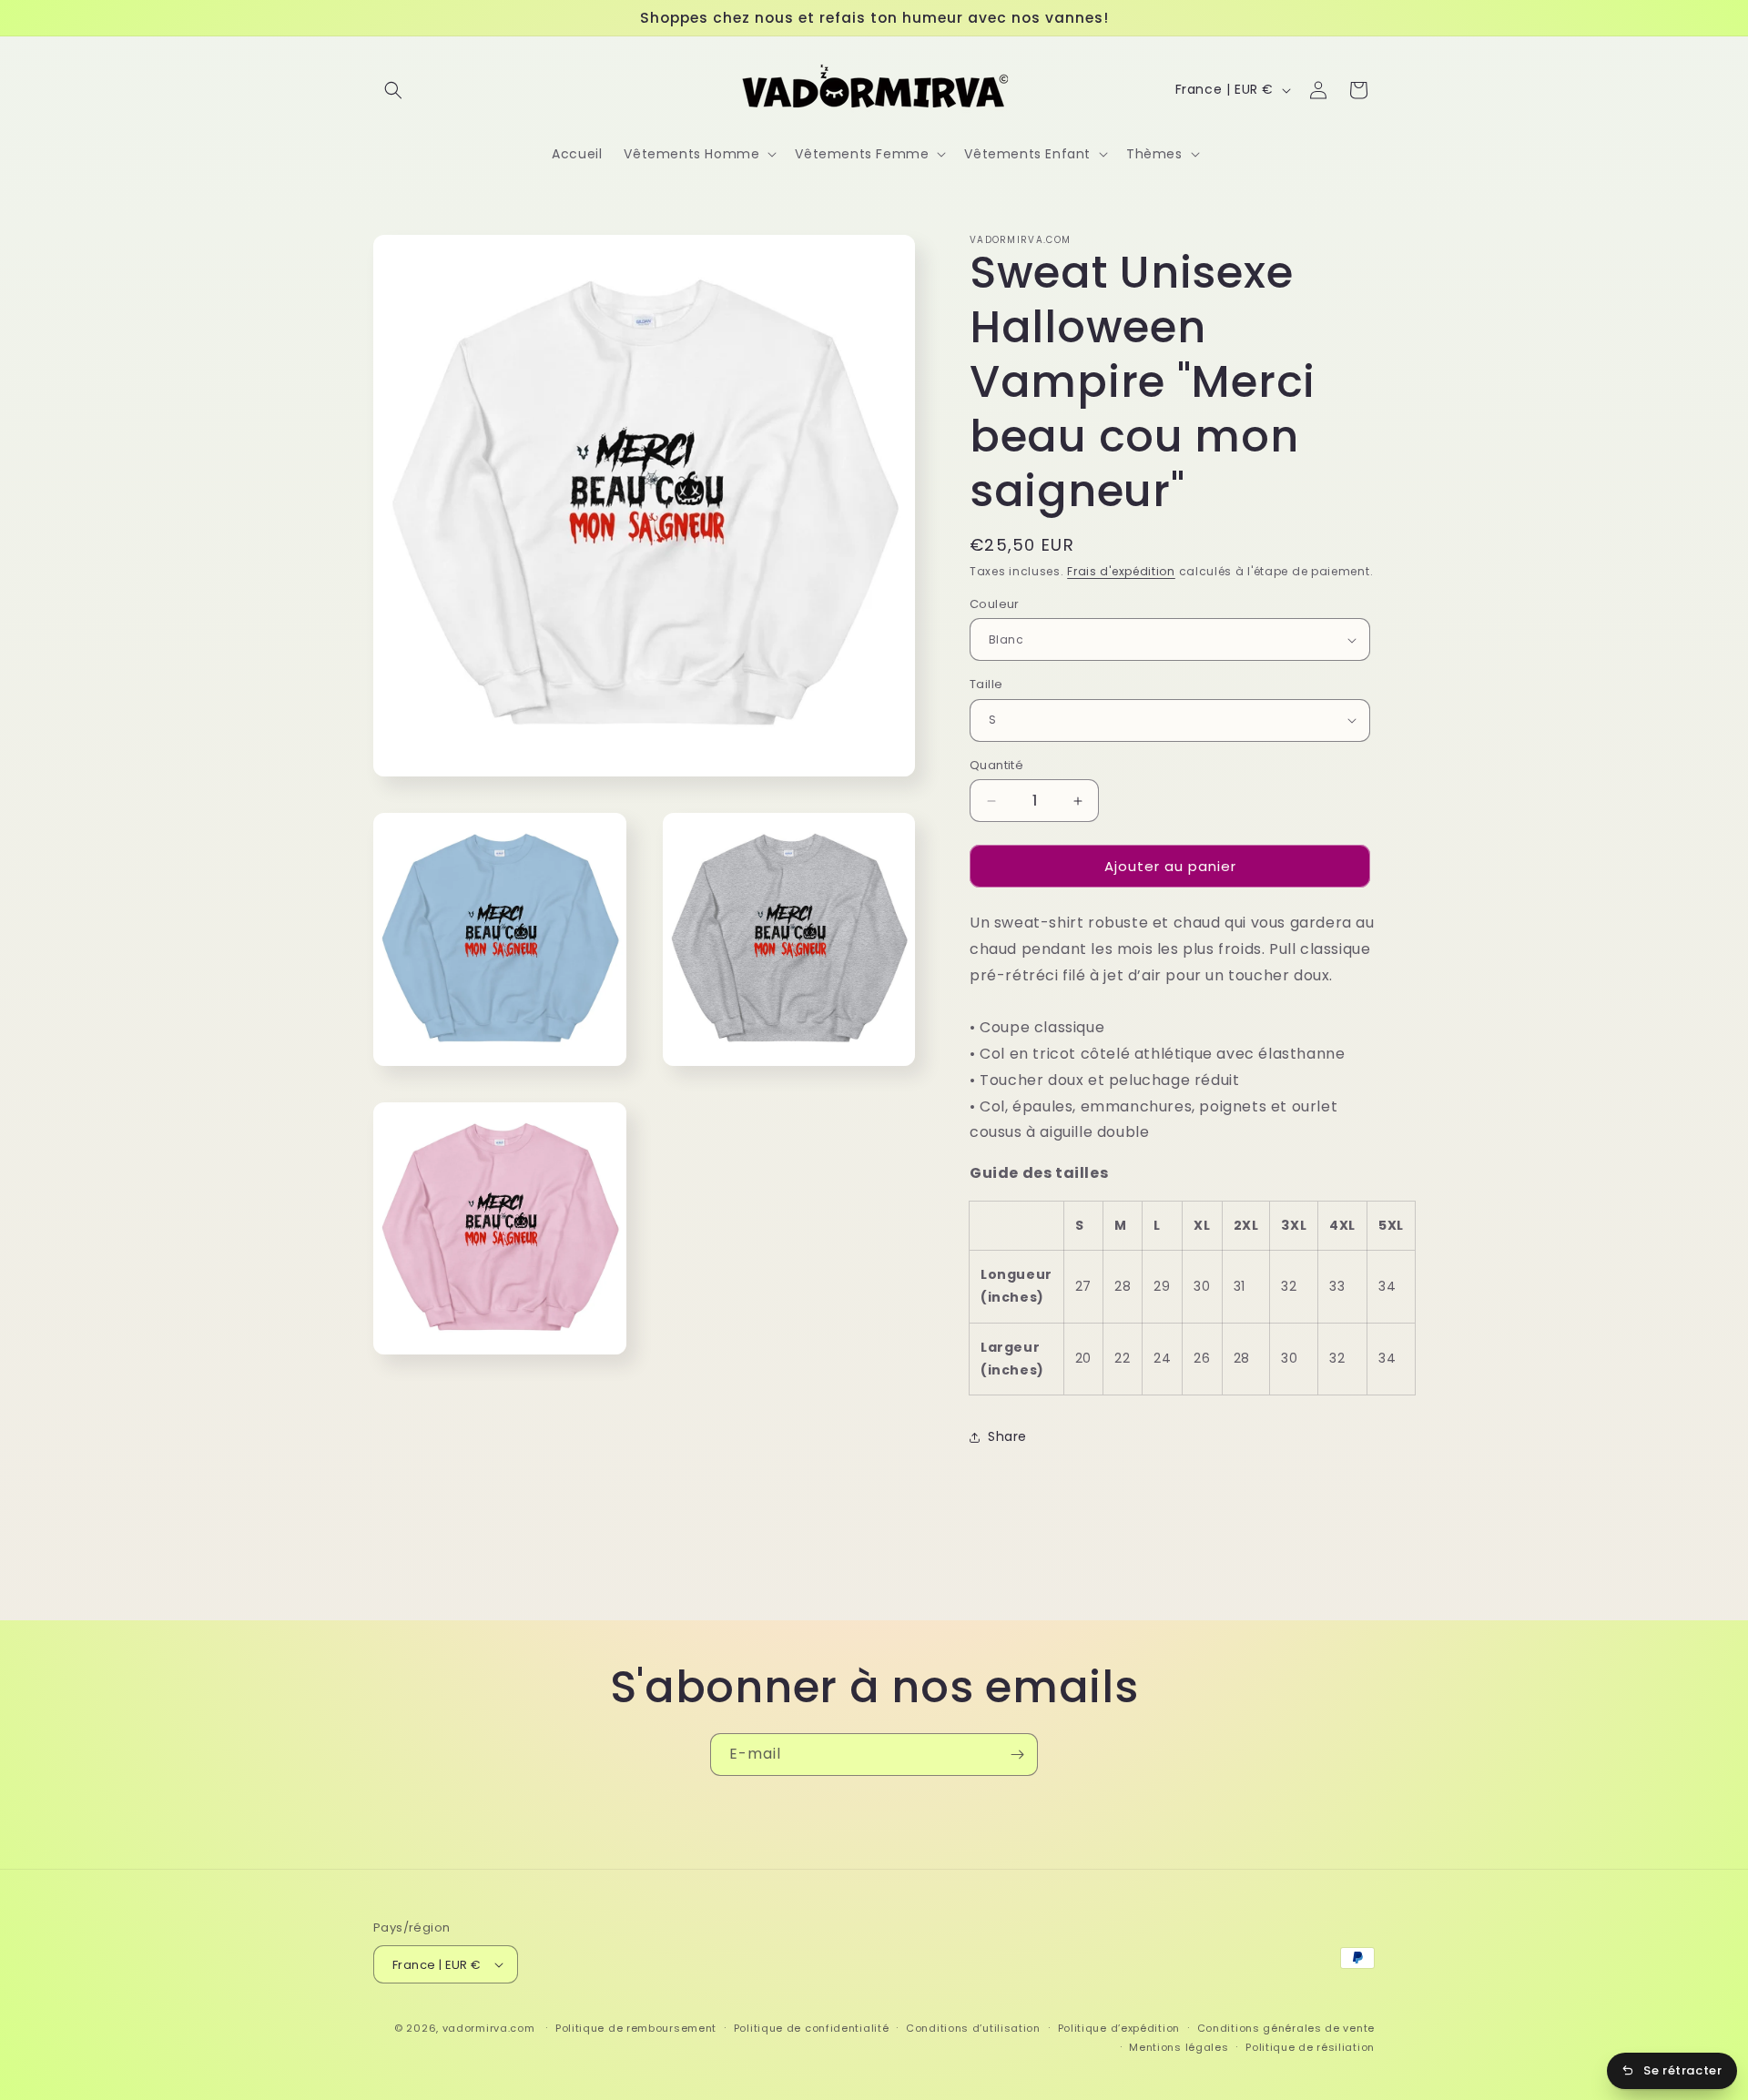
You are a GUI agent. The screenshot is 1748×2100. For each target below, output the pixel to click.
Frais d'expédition (1121, 571)
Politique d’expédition (1119, 2028)
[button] (393, 90)
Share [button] (1007, 1436)
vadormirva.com (489, 2028)
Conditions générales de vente (1286, 2028)
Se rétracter (1682, 2070)
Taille (986, 684)
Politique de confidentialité (812, 2028)
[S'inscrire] (1017, 1755)
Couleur (995, 604)
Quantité (996, 765)
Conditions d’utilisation (973, 2028)
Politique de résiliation (1310, 2047)
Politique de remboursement (636, 2028)
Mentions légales (1179, 2047)
